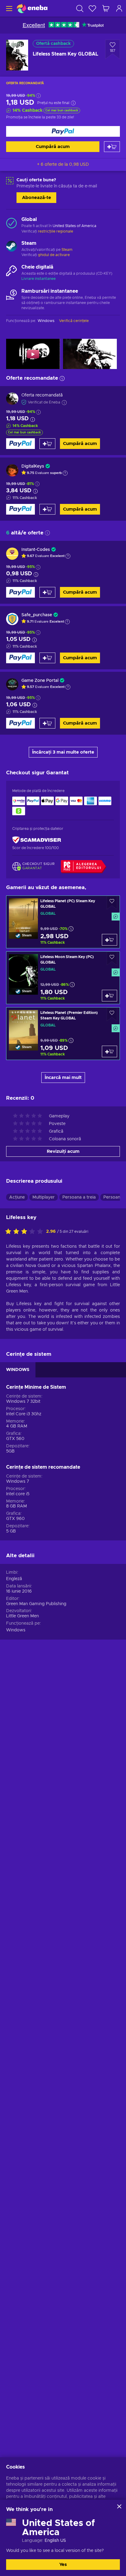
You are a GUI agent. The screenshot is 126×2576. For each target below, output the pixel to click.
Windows (16, 1630)
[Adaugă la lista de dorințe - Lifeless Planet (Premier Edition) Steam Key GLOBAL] (112, 1014)
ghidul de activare (54, 255)
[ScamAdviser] (37, 840)
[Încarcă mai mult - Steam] (11, 247)
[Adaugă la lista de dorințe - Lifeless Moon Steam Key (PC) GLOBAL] (112, 959)
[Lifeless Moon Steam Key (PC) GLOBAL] (63, 978)
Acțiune (17, 1197)
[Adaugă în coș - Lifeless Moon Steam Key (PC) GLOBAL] (109, 996)
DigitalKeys (33, 466)
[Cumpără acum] (63, 131)
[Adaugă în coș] (112, 147)
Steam (67, 250)
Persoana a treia (79, 1197)
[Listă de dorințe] (92, 8)
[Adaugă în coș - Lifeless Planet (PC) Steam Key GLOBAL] (109, 940)
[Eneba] (32, 8)
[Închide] (119, 2506)
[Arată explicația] (65, 473)
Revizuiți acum (63, 1151)
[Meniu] (8, 8)
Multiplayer (44, 1197)
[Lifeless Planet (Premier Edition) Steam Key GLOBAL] (63, 1034)
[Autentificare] (119, 8)
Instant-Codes (36, 550)
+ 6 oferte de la (63, 165)
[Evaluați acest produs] (26, 1232)
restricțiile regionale (56, 231)
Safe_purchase (37, 615)
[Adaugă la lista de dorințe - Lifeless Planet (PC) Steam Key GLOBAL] (112, 903)
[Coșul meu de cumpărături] (106, 8)
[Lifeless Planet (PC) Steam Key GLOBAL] (63, 922)
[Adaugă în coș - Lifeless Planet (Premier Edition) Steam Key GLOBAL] (109, 1051)
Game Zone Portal (40, 681)
